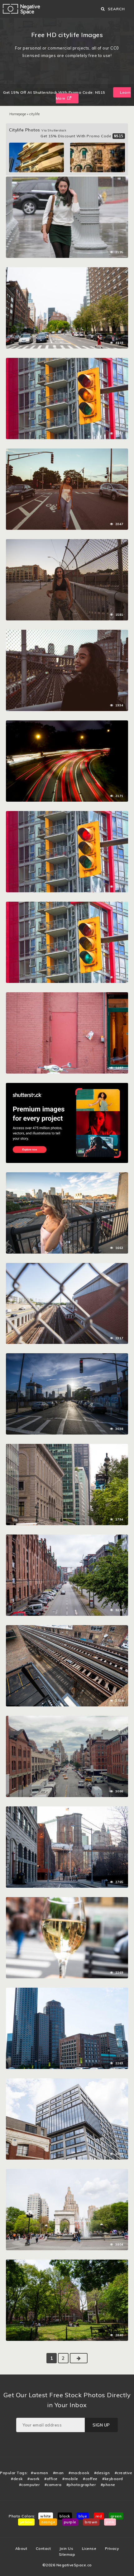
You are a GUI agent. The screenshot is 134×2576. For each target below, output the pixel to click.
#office (51, 2479)
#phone (108, 2485)
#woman (39, 2473)
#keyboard (113, 2479)
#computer (29, 2485)
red (99, 2516)
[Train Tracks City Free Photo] (67, 1628)
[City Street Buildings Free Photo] (67, 1810)
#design (102, 2473)
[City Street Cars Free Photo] (67, 1447)
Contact (43, 2548)
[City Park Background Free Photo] (67, 2172)
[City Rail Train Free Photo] (67, 1266)
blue (83, 2516)
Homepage (18, 114)
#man (58, 2473)
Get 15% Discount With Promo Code (82, 136)
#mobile (70, 2479)
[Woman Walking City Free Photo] (67, 180)
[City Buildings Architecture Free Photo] (67, 2081)
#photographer (81, 2485)
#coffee (90, 2479)
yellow (26, 2522)
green (116, 2516)
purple (70, 2522)
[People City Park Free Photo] (67, 2263)
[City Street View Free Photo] (67, 270)
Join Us (67, 2548)
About (21, 2548)
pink (110, 2522)
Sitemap (67, 2554)
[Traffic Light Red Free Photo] (67, 814)
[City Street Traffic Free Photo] (67, 1991)
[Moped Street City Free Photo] (67, 995)
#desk (17, 2479)
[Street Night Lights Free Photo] (67, 723)
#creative (124, 2473)
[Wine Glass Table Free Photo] (67, 1900)
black (65, 2516)
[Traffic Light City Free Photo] (67, 361)
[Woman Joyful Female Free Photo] (67, 633)
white (46, 2516)
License (89, 2548)
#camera (53, 2485)
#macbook (79, 2473)
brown (91, 2522)
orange (48, 2522)
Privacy (112, 2548)
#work (33, 2479)
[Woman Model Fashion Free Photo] (67, 542)
